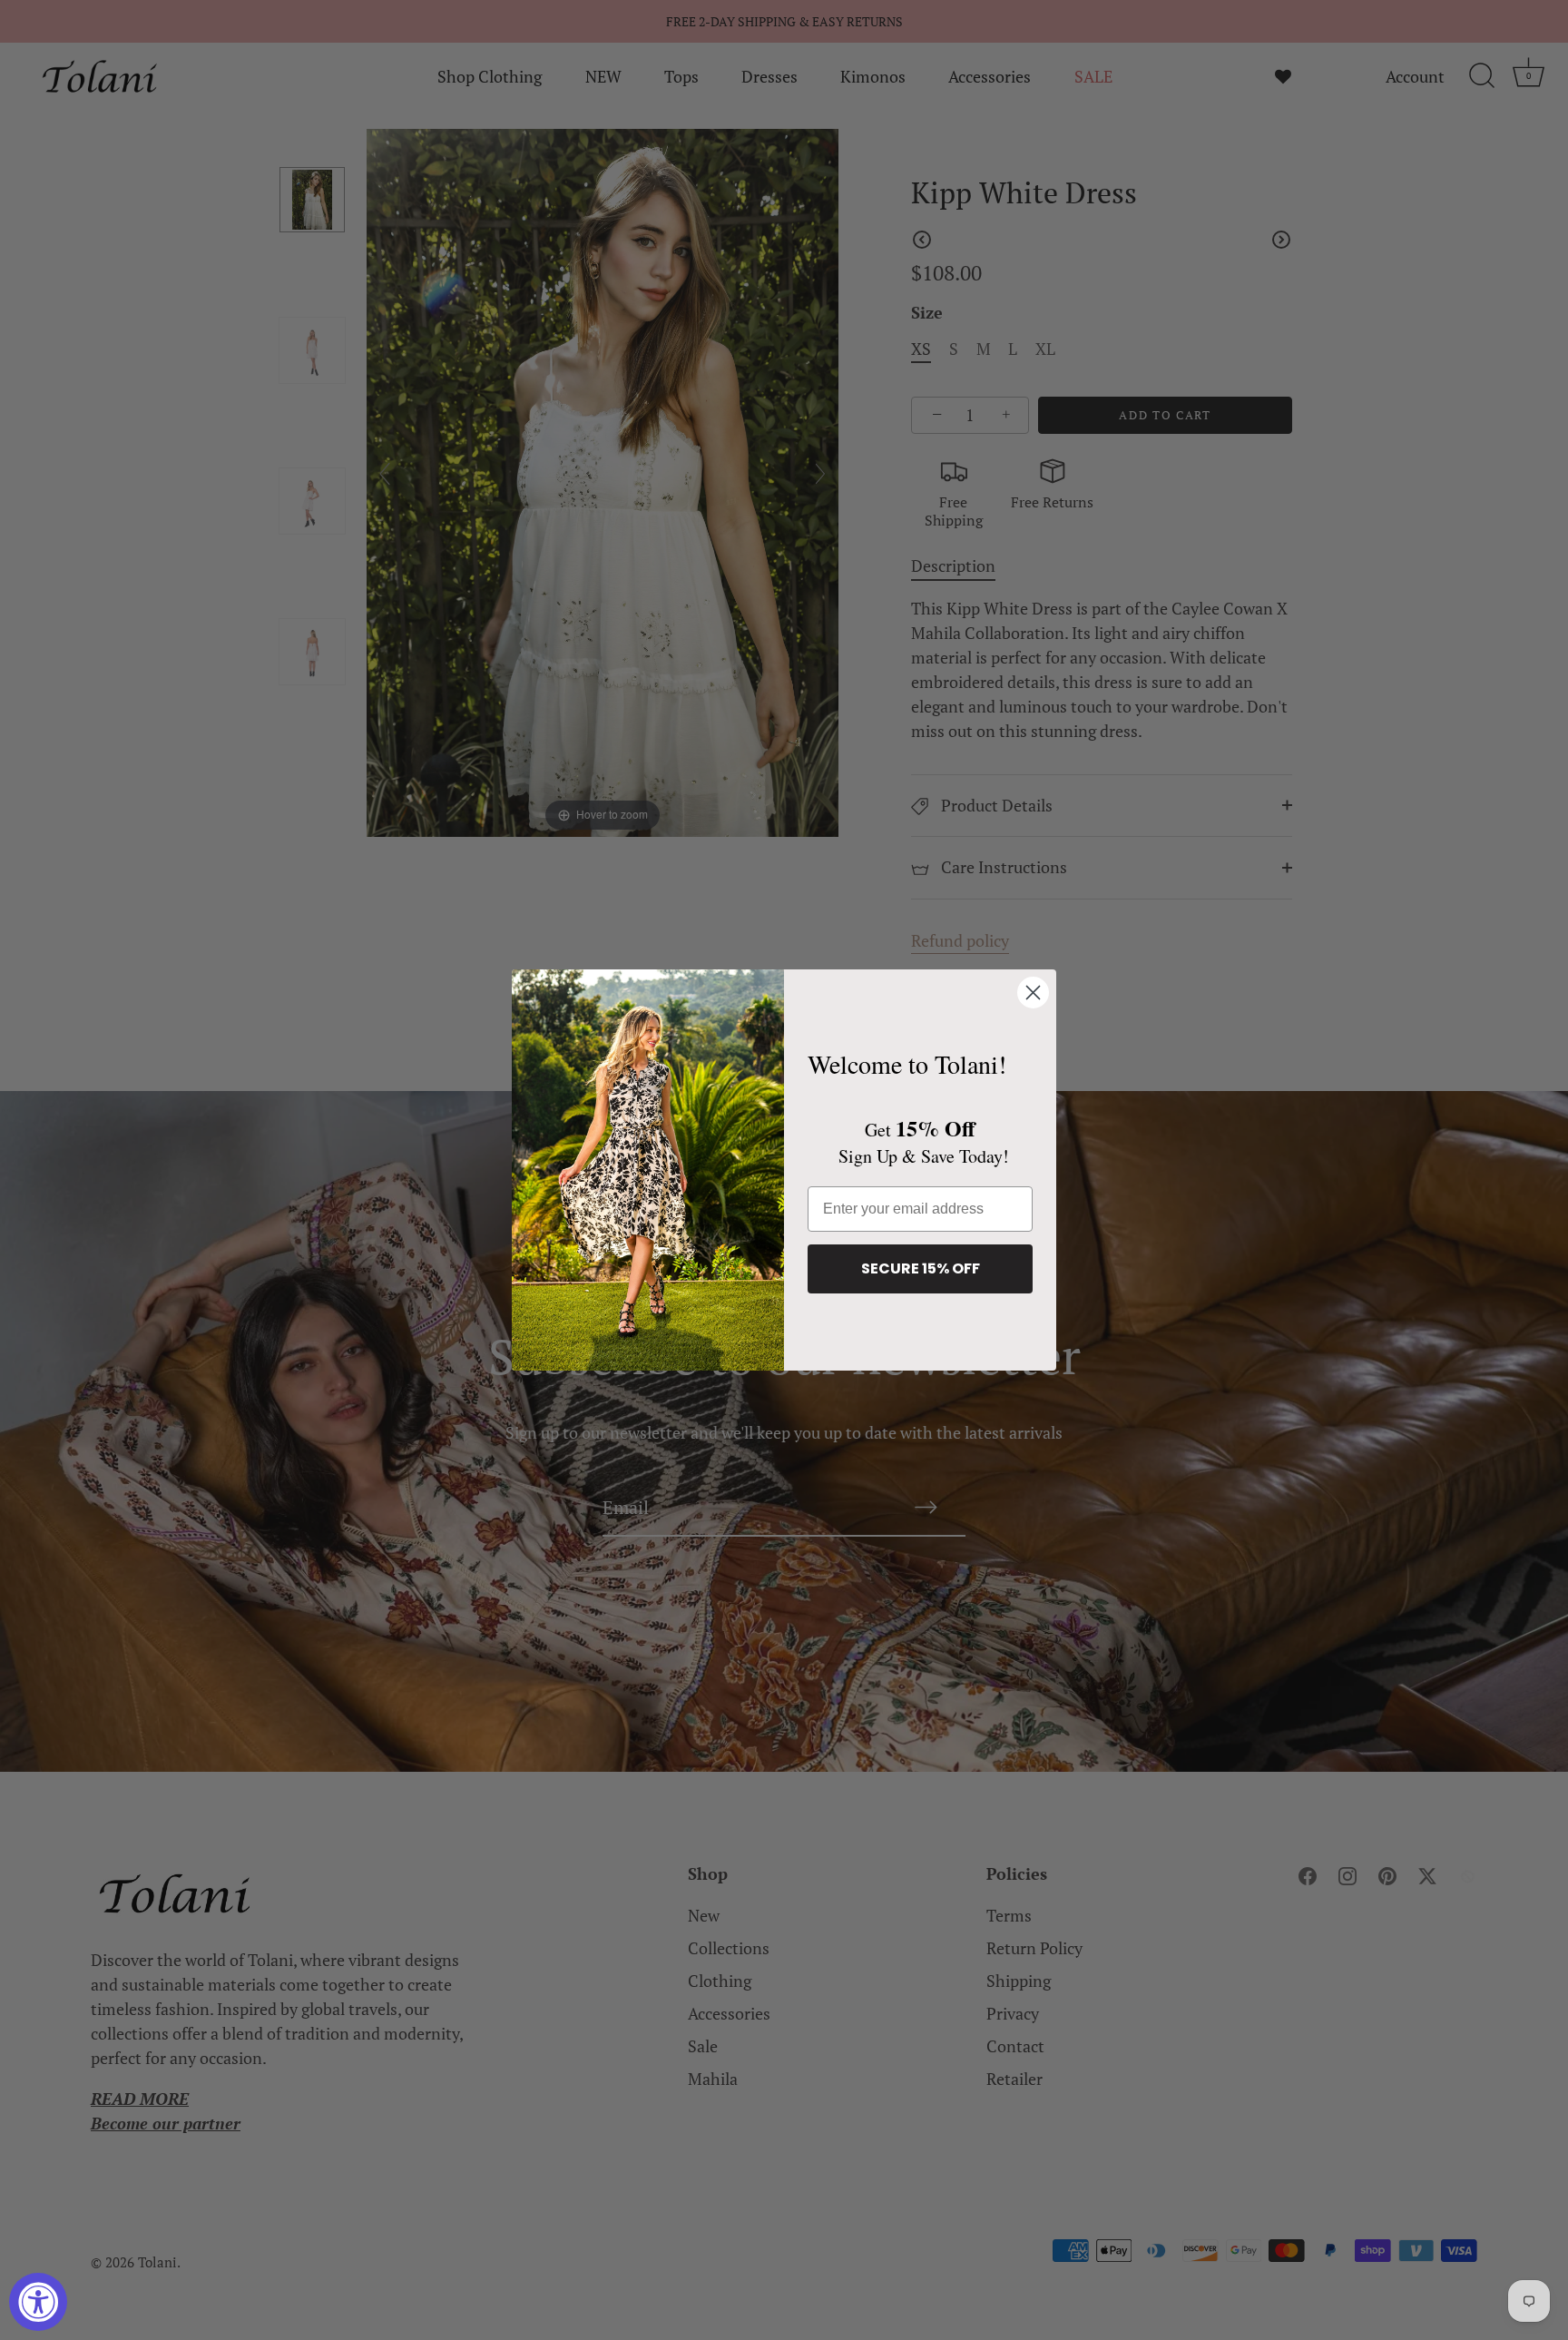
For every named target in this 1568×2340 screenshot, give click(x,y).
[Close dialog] (1033, 993)
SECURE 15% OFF (921, 1268)
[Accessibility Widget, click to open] (38, 2302)
